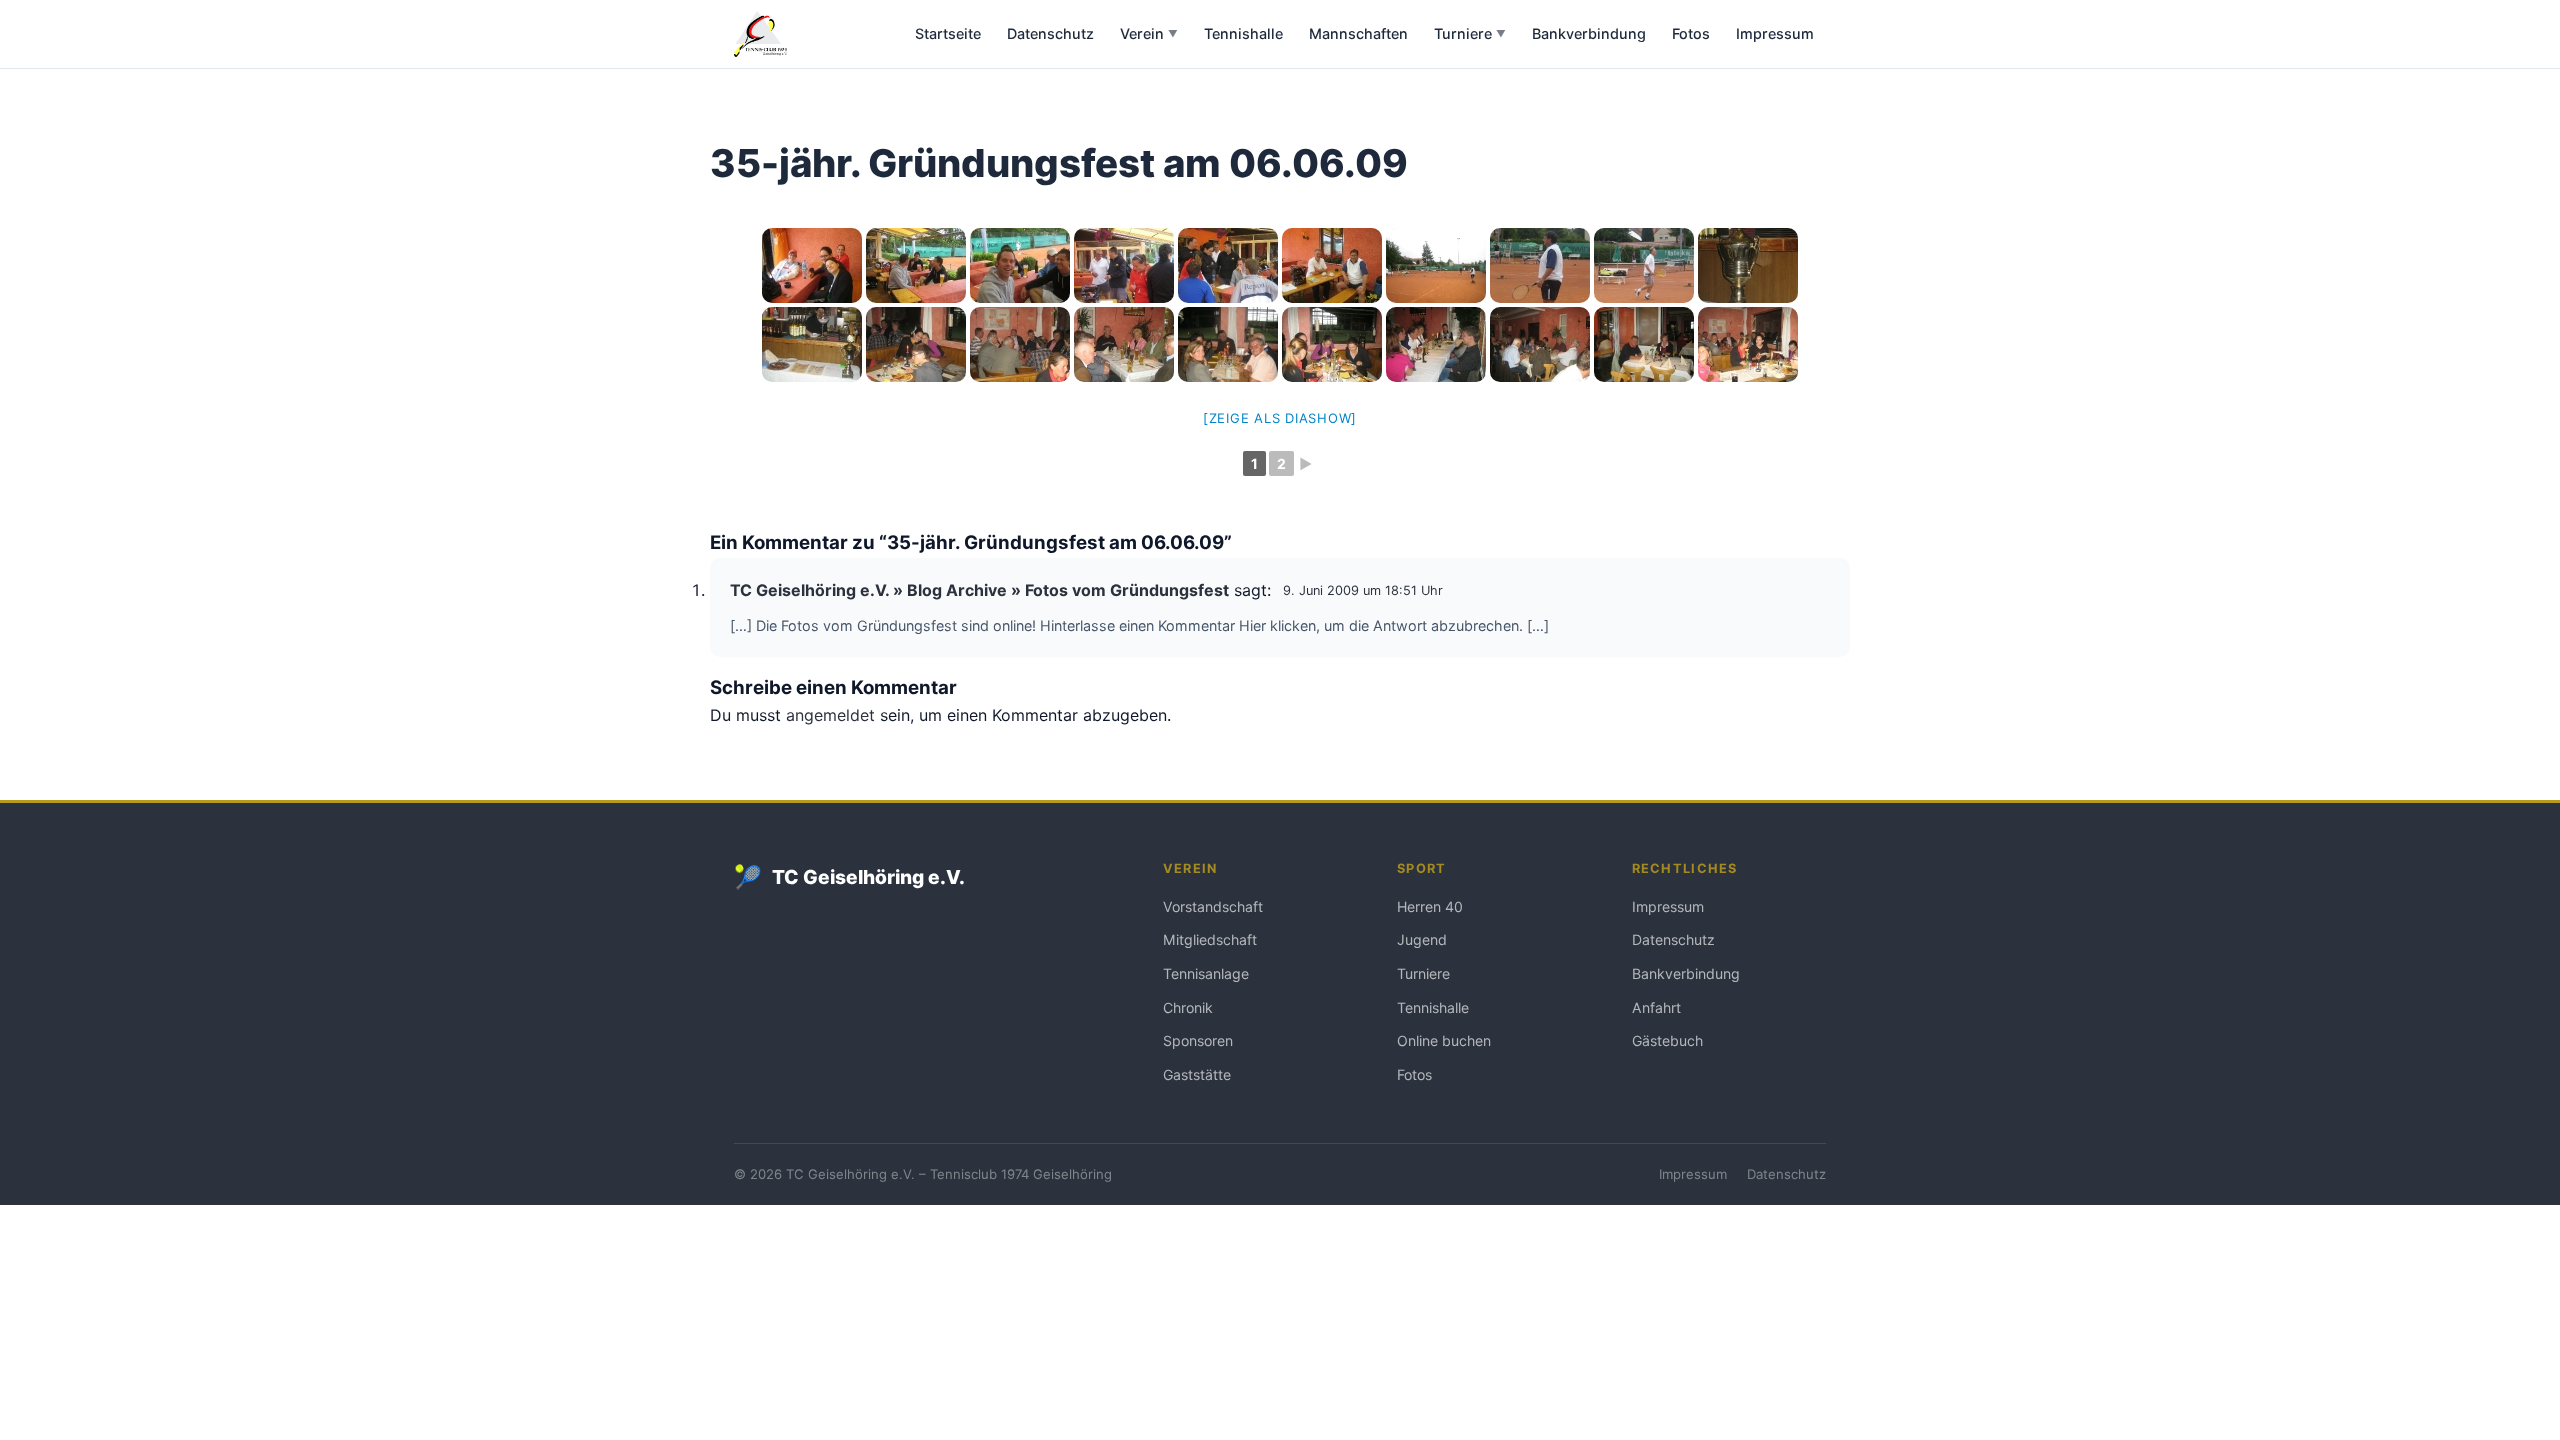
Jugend (1422, 939)
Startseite (948, 33)
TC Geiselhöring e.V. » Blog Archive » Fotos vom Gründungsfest (979, 590)
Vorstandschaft (1213, 906)
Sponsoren (1198, 1040)
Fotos (1691, 33)
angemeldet (830, 715)
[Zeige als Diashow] (1280, 418)
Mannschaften (1358, 33)
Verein (1149, 33)
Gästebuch (1667, 1040)
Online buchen (1444, 1040)
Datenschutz (1050, 33)
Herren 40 (1430, 906)
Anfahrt (1656, 1007)
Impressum (1775, 33)
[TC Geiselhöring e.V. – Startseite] (760, 34)
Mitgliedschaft (1210, 939)
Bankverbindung (1589, 33)
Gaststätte (1197, 1074)
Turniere (1470, 33)
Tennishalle (1243, 33)
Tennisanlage (1206, 973)
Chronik (1188, 1007)
